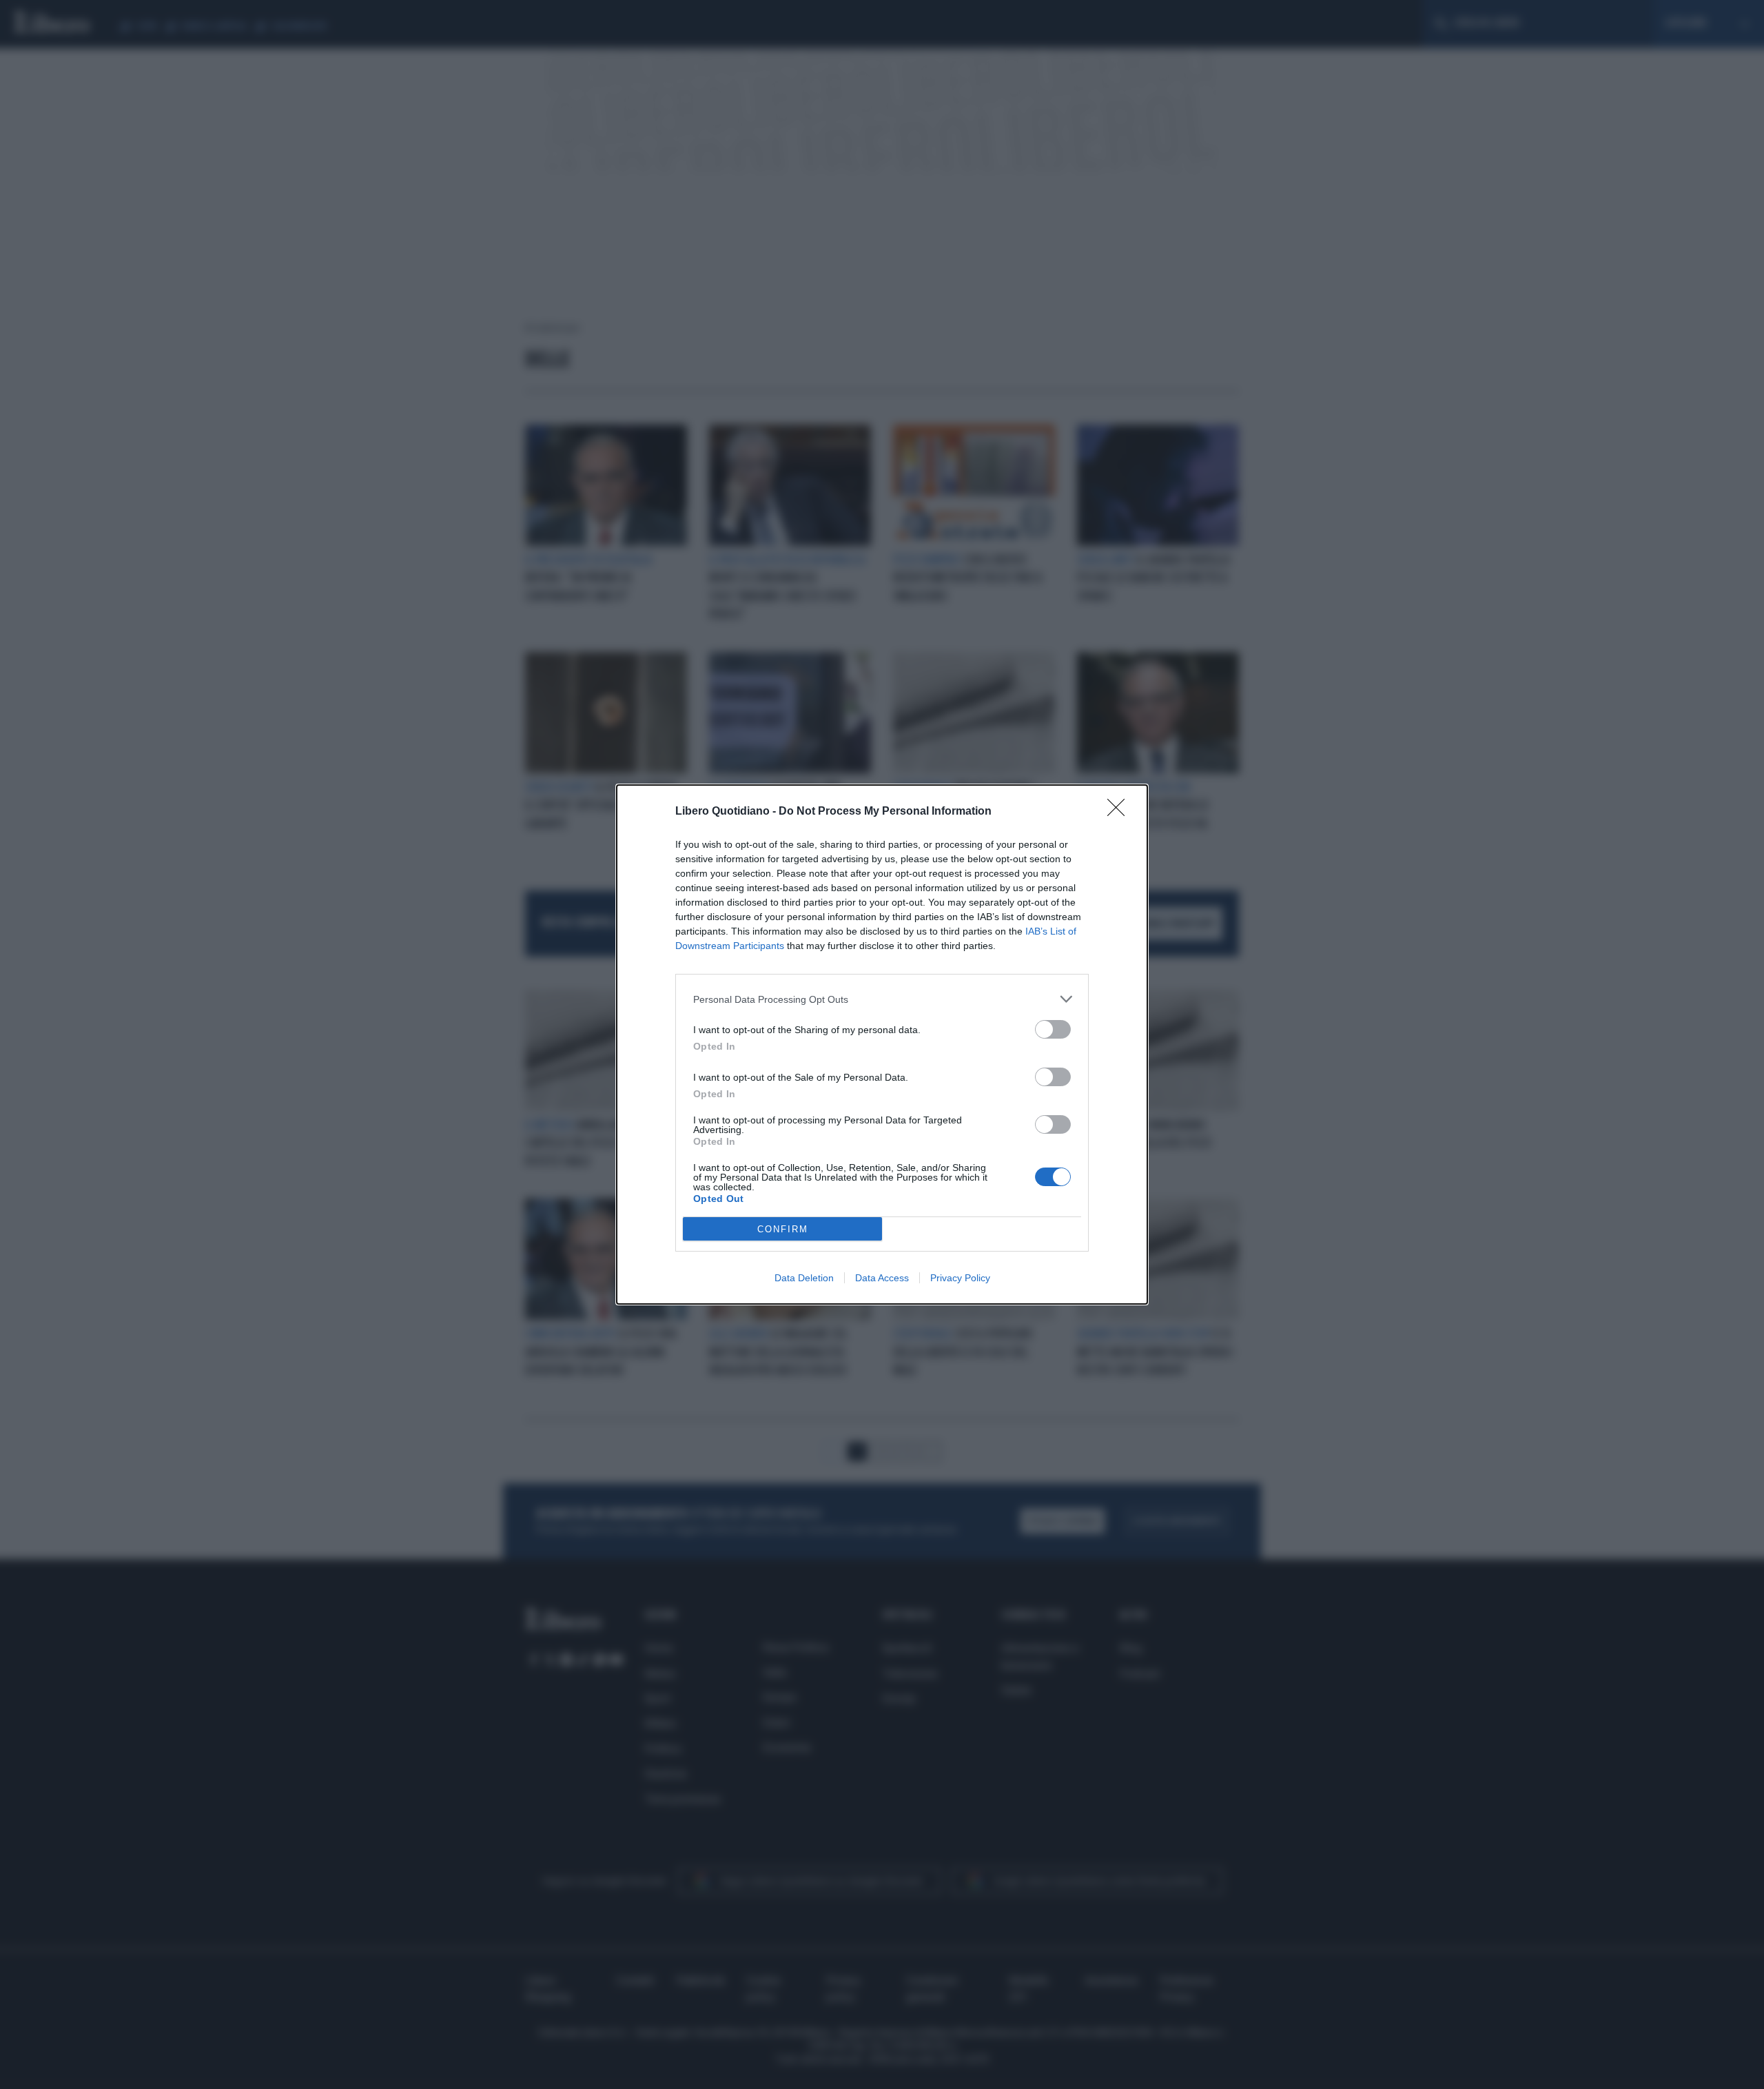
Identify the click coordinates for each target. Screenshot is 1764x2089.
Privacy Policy (960, 1278)
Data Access (882, 1278)
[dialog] (882, 1044)
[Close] (1120, 812)
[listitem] (882, 999)
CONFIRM (783, 1229)
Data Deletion (804, 1278)
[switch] (1053, 1029)
